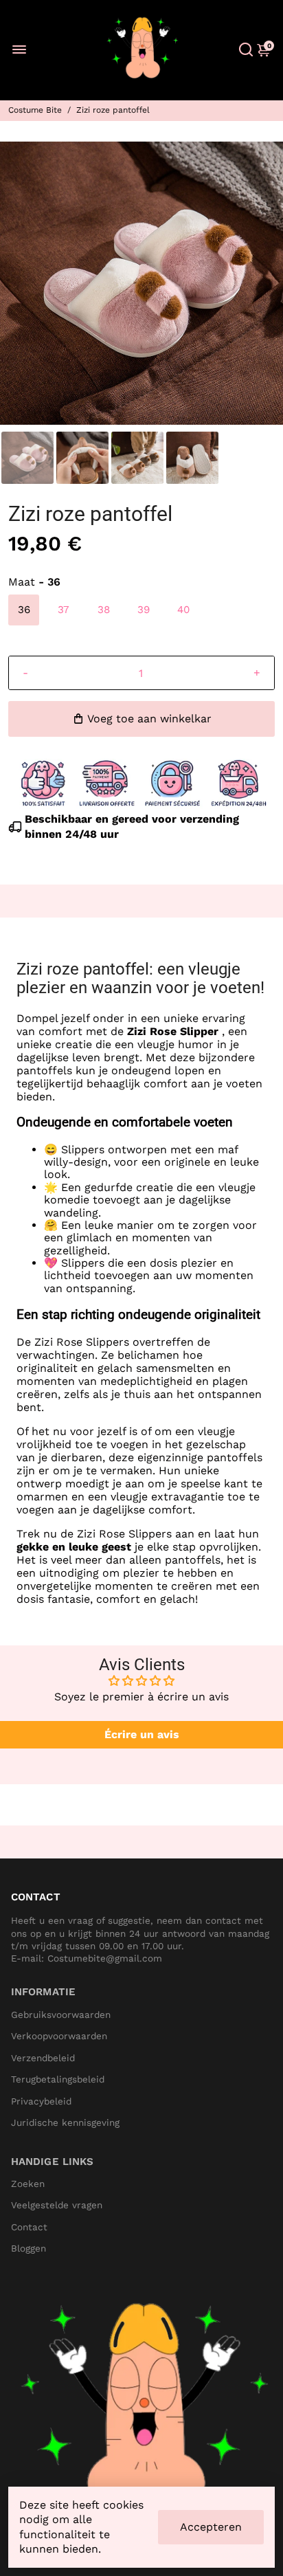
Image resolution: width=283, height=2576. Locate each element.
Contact (29, 2227)
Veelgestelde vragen (57, 2205)
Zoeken (28, 2184)
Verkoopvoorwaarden (59, 2036)
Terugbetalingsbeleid (58, 2079)
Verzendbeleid (43, 2058)
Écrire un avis (142, 1734)
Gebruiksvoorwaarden (61, 2015)
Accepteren (211, 2527)
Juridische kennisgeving (65, 2123)
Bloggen (29, 2249)
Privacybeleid (41, 2101)
